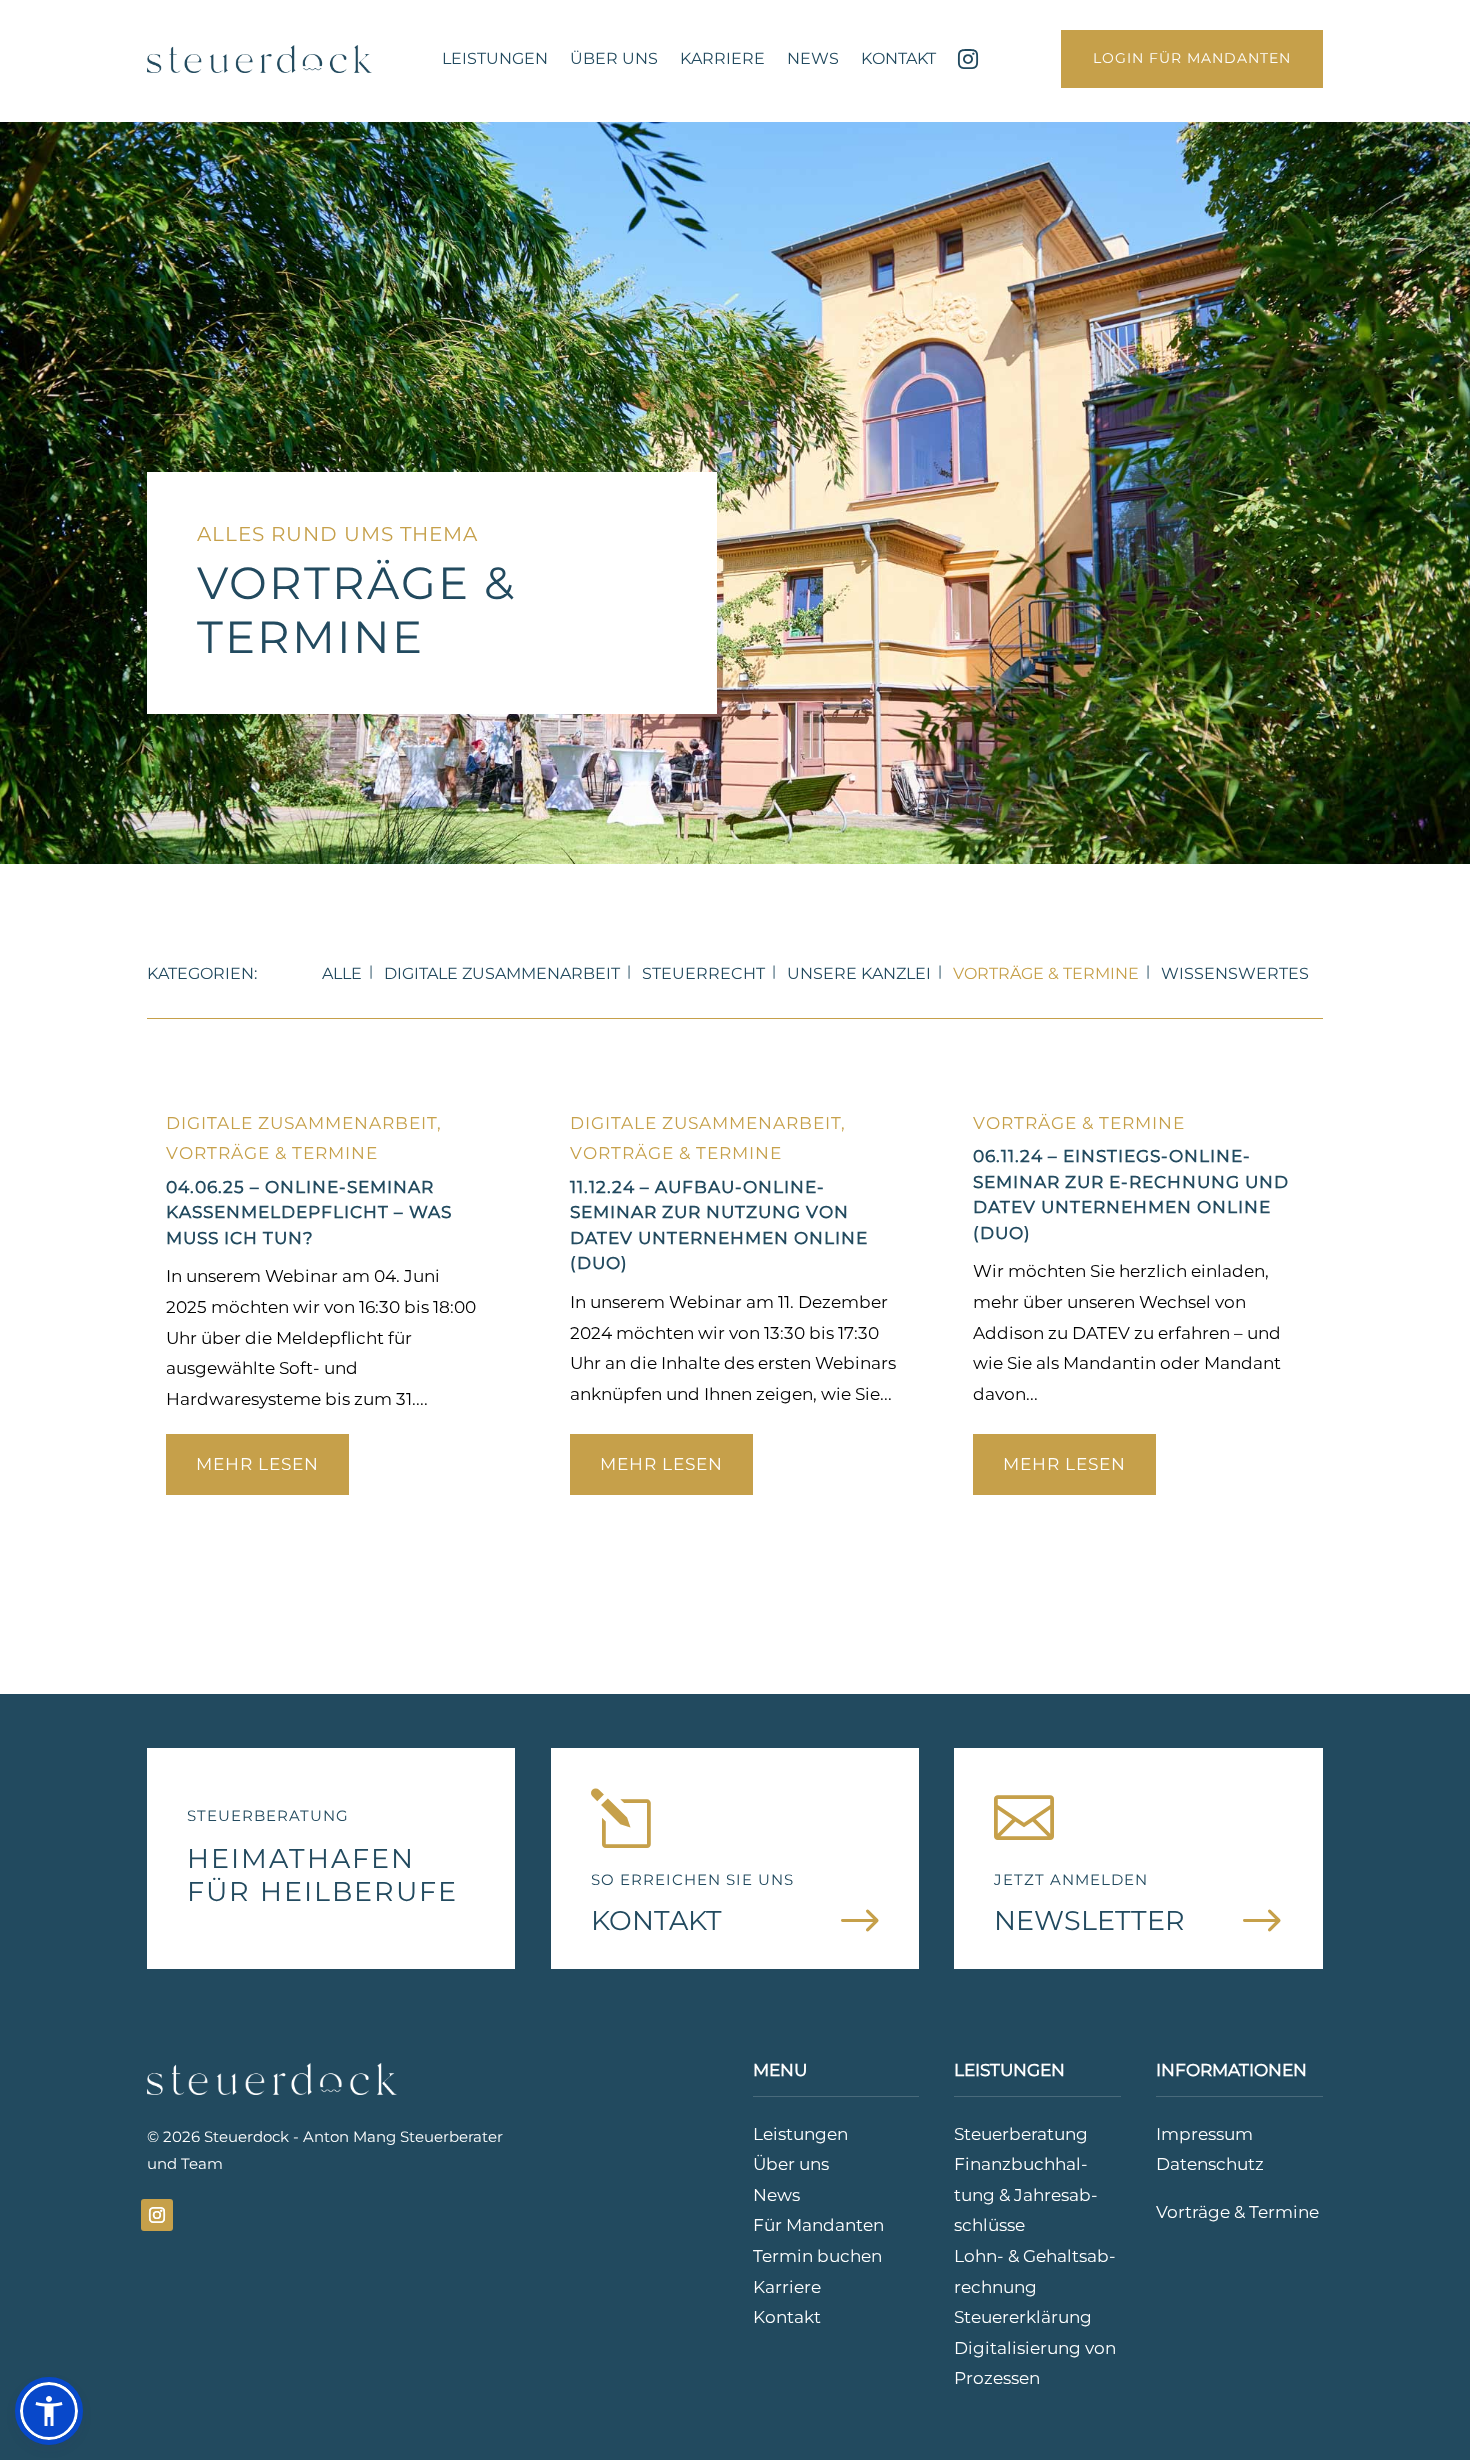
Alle (342, 973)
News (813, 58)
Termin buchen (817, 2256)
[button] (49, 2411)
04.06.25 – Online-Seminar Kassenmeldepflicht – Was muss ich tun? (309, 1212)
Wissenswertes (1235, 973)
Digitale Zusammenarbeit (502, 973)
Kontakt (898, 58)
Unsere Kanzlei (859, 973)
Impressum (1204, 2134)
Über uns (614, 58)
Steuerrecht (703, 973)
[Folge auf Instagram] (157, 2215)
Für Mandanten (818, 2225)
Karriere (722, 58)
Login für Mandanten (1192, 58)
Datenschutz (1210, 2164)
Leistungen (495, 58)
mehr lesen (257, 1464)
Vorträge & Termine (1046, 973)
